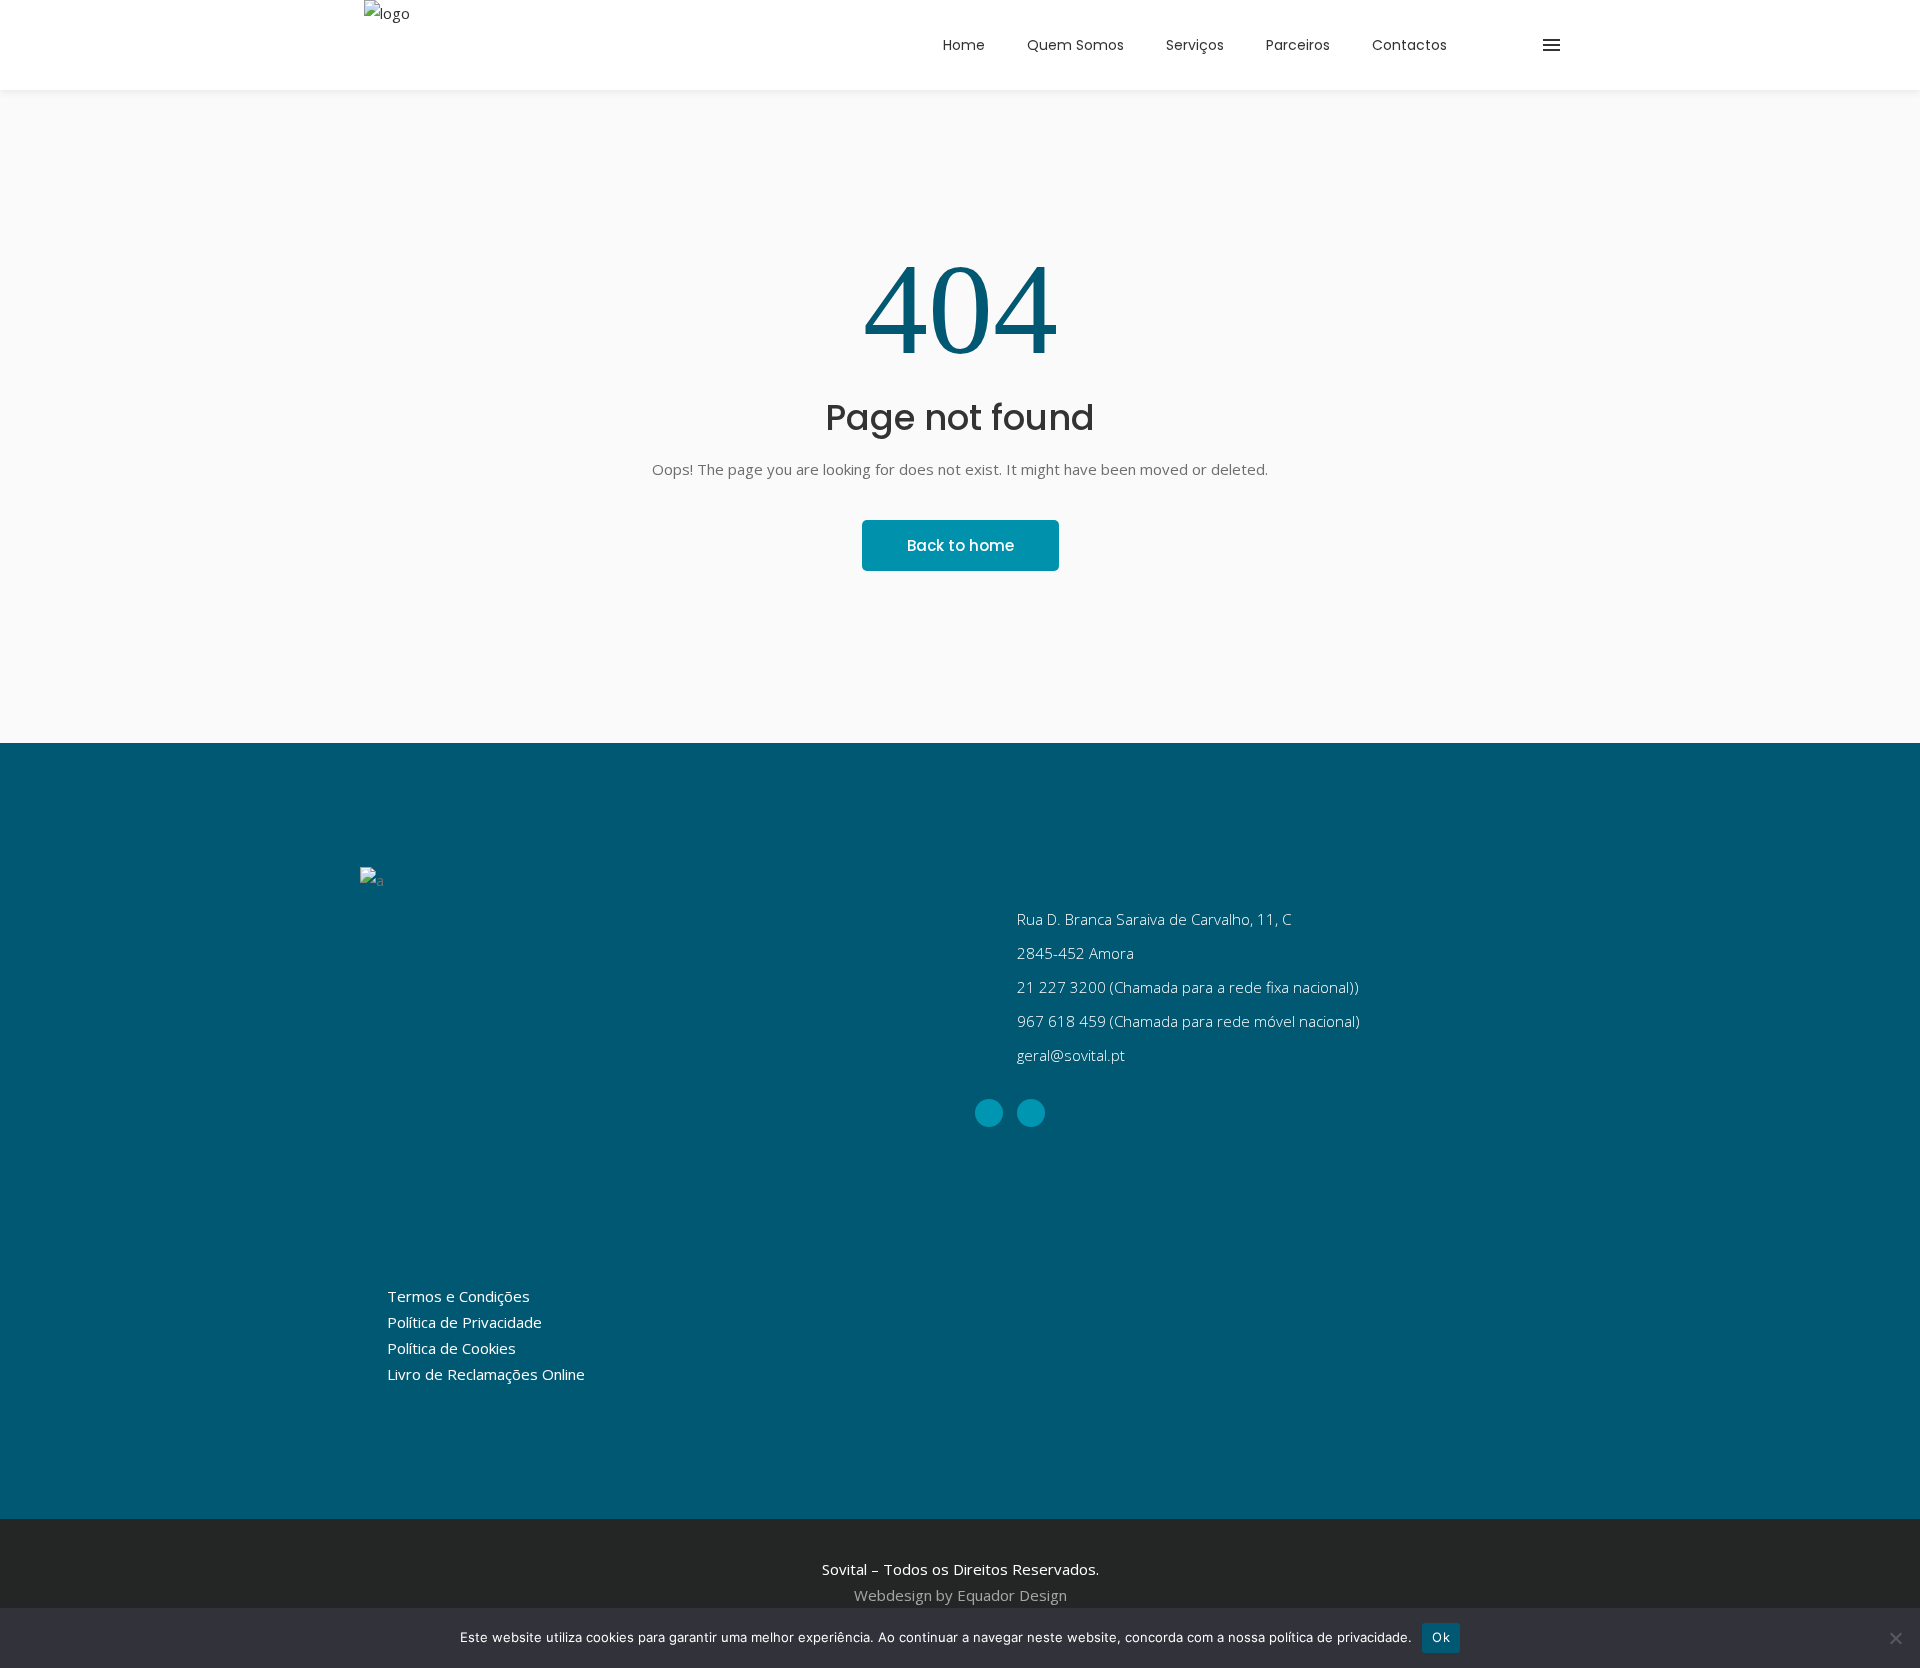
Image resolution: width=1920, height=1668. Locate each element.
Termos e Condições (458, 1296)
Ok (1441, 1637)
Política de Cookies (451, 1348)
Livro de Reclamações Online (486, 1374)
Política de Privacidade (464, 1322)
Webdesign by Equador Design (960, 1595)
